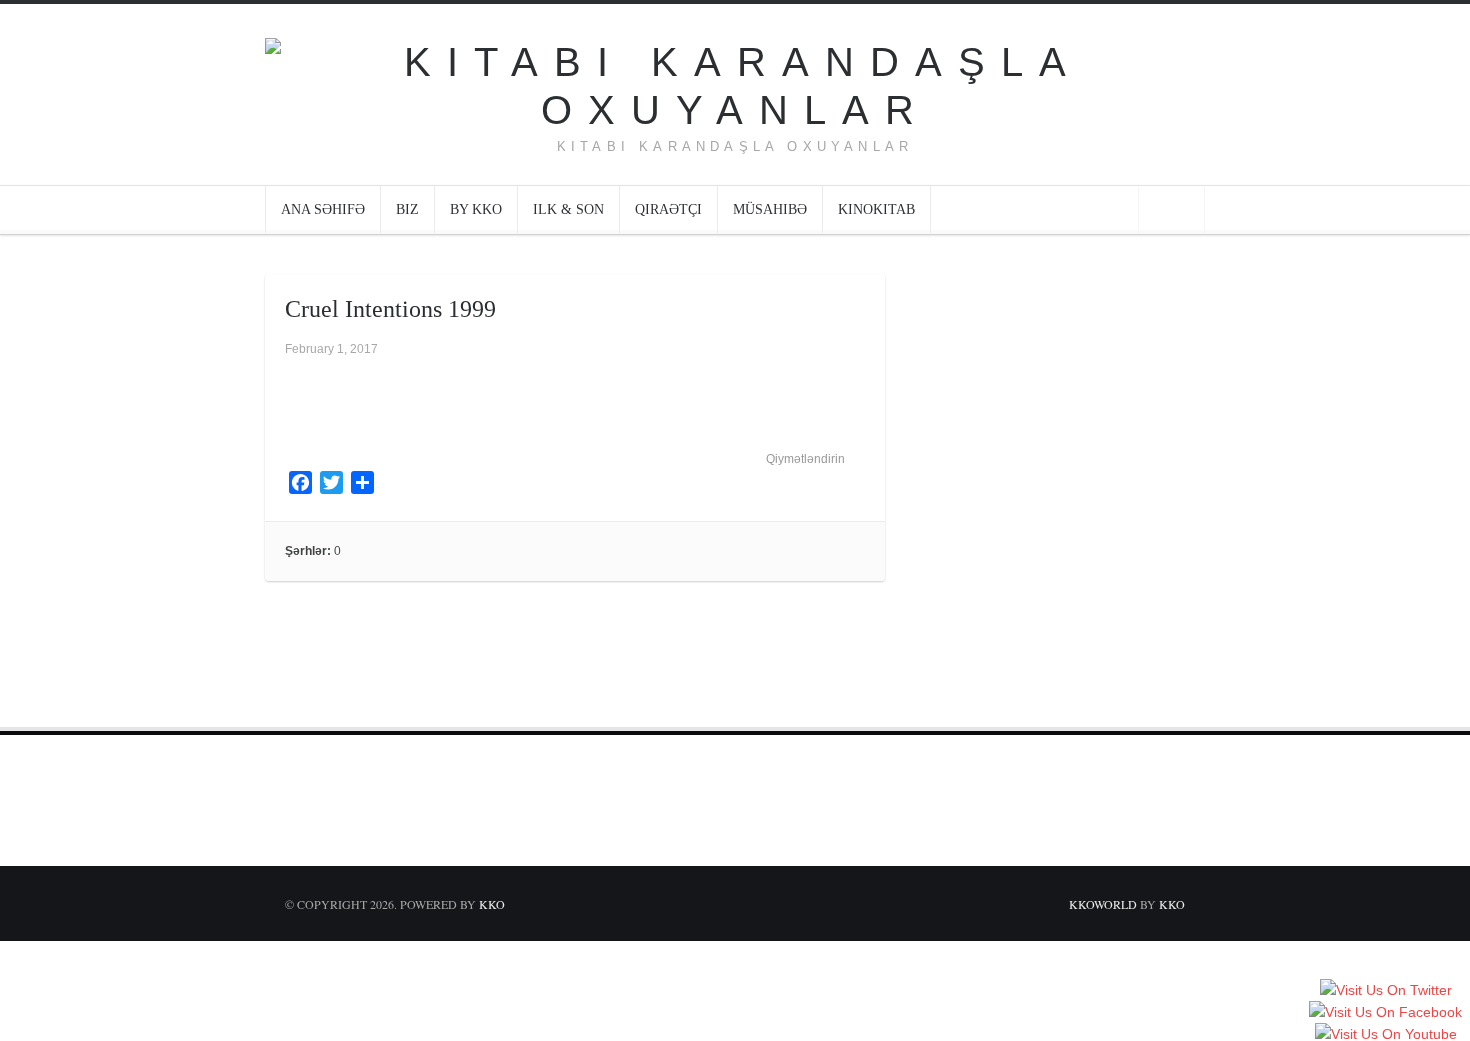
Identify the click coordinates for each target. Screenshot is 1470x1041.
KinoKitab (876, 209)
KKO (492, 904)
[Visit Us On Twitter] (1385, 991)
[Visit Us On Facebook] (1385, 1013)
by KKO (476, 209)
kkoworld (1104, 904)
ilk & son (568, 209)
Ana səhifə (323, 209)
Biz (407, 209)
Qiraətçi (668, 209)
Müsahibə (770, 209)
